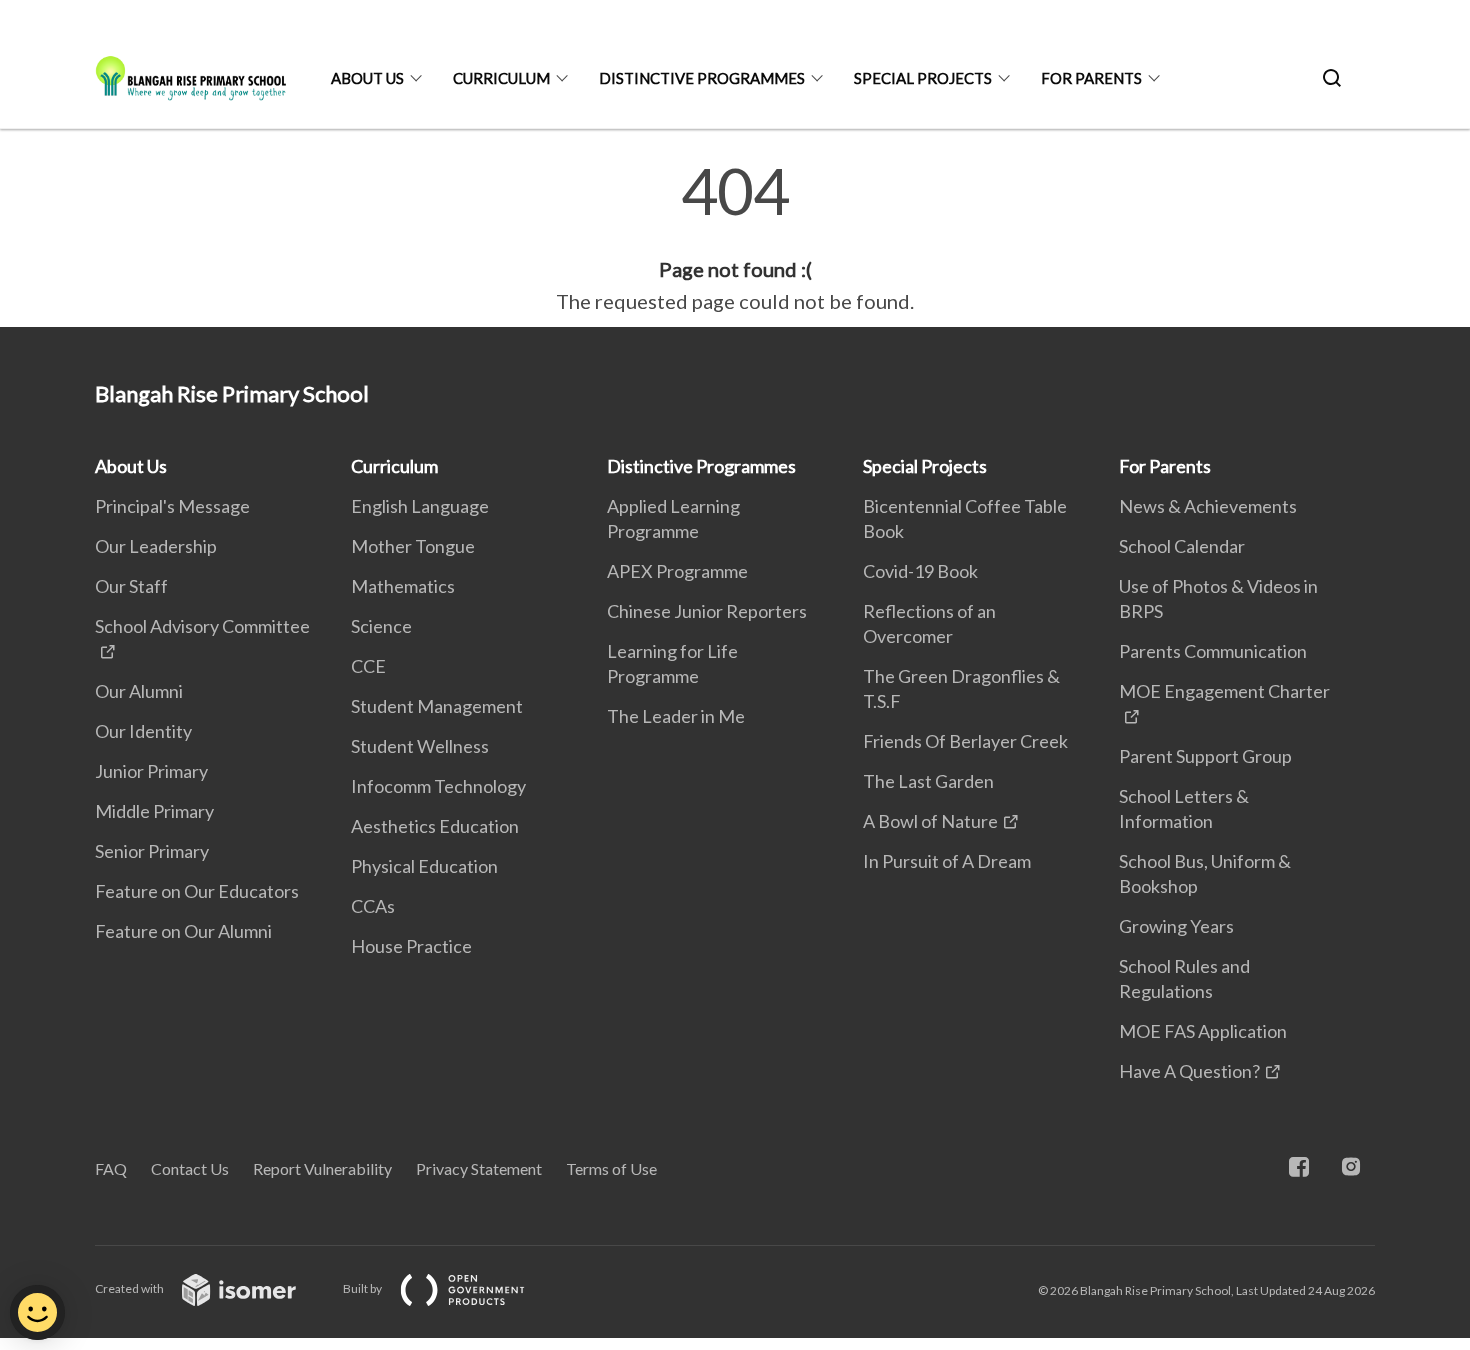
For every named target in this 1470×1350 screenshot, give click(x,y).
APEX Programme (677, 571)
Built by (363, 1288)
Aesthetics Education (435, 826)
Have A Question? (1189, 1071)
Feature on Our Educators (197, 891)
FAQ (111, 1168)
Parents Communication (1213, 651)
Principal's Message (172, 506)
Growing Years (1176, 926)
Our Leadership (156, 546)
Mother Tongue (413, 546)
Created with (130, 1288)
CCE (368, 666)
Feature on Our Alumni (183, 931)
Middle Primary (154, 811)
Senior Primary (152, 851)
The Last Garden (928, 781)
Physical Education (424, 866)
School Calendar (1182, 546)
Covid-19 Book (920, 571)
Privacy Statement (479, 1168)
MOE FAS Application (1203, 1031)
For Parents (1091, 78)
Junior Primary (151, 771)
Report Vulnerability (322, 1168)
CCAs (373, 906)
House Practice (411, 946)
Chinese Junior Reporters (707, 611)
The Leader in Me (676, 716)
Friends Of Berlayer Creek (965, 741)
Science (381, 626)
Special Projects (923, 78)
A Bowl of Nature (930, 821)
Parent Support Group (1205, 756)
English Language (420, 506)
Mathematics (403, 586)
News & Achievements (1208, 506)
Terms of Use (611, 1168)
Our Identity (143, 731)
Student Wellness (420, 746)
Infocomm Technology (438, 786)
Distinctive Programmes (702, 78)
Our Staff (131, 586)
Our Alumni (139, 691)
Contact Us (190, 1168)
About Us (367, 78)
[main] (735, 238)
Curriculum (501, 78)
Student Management (437, 706)
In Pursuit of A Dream (947, 861)
